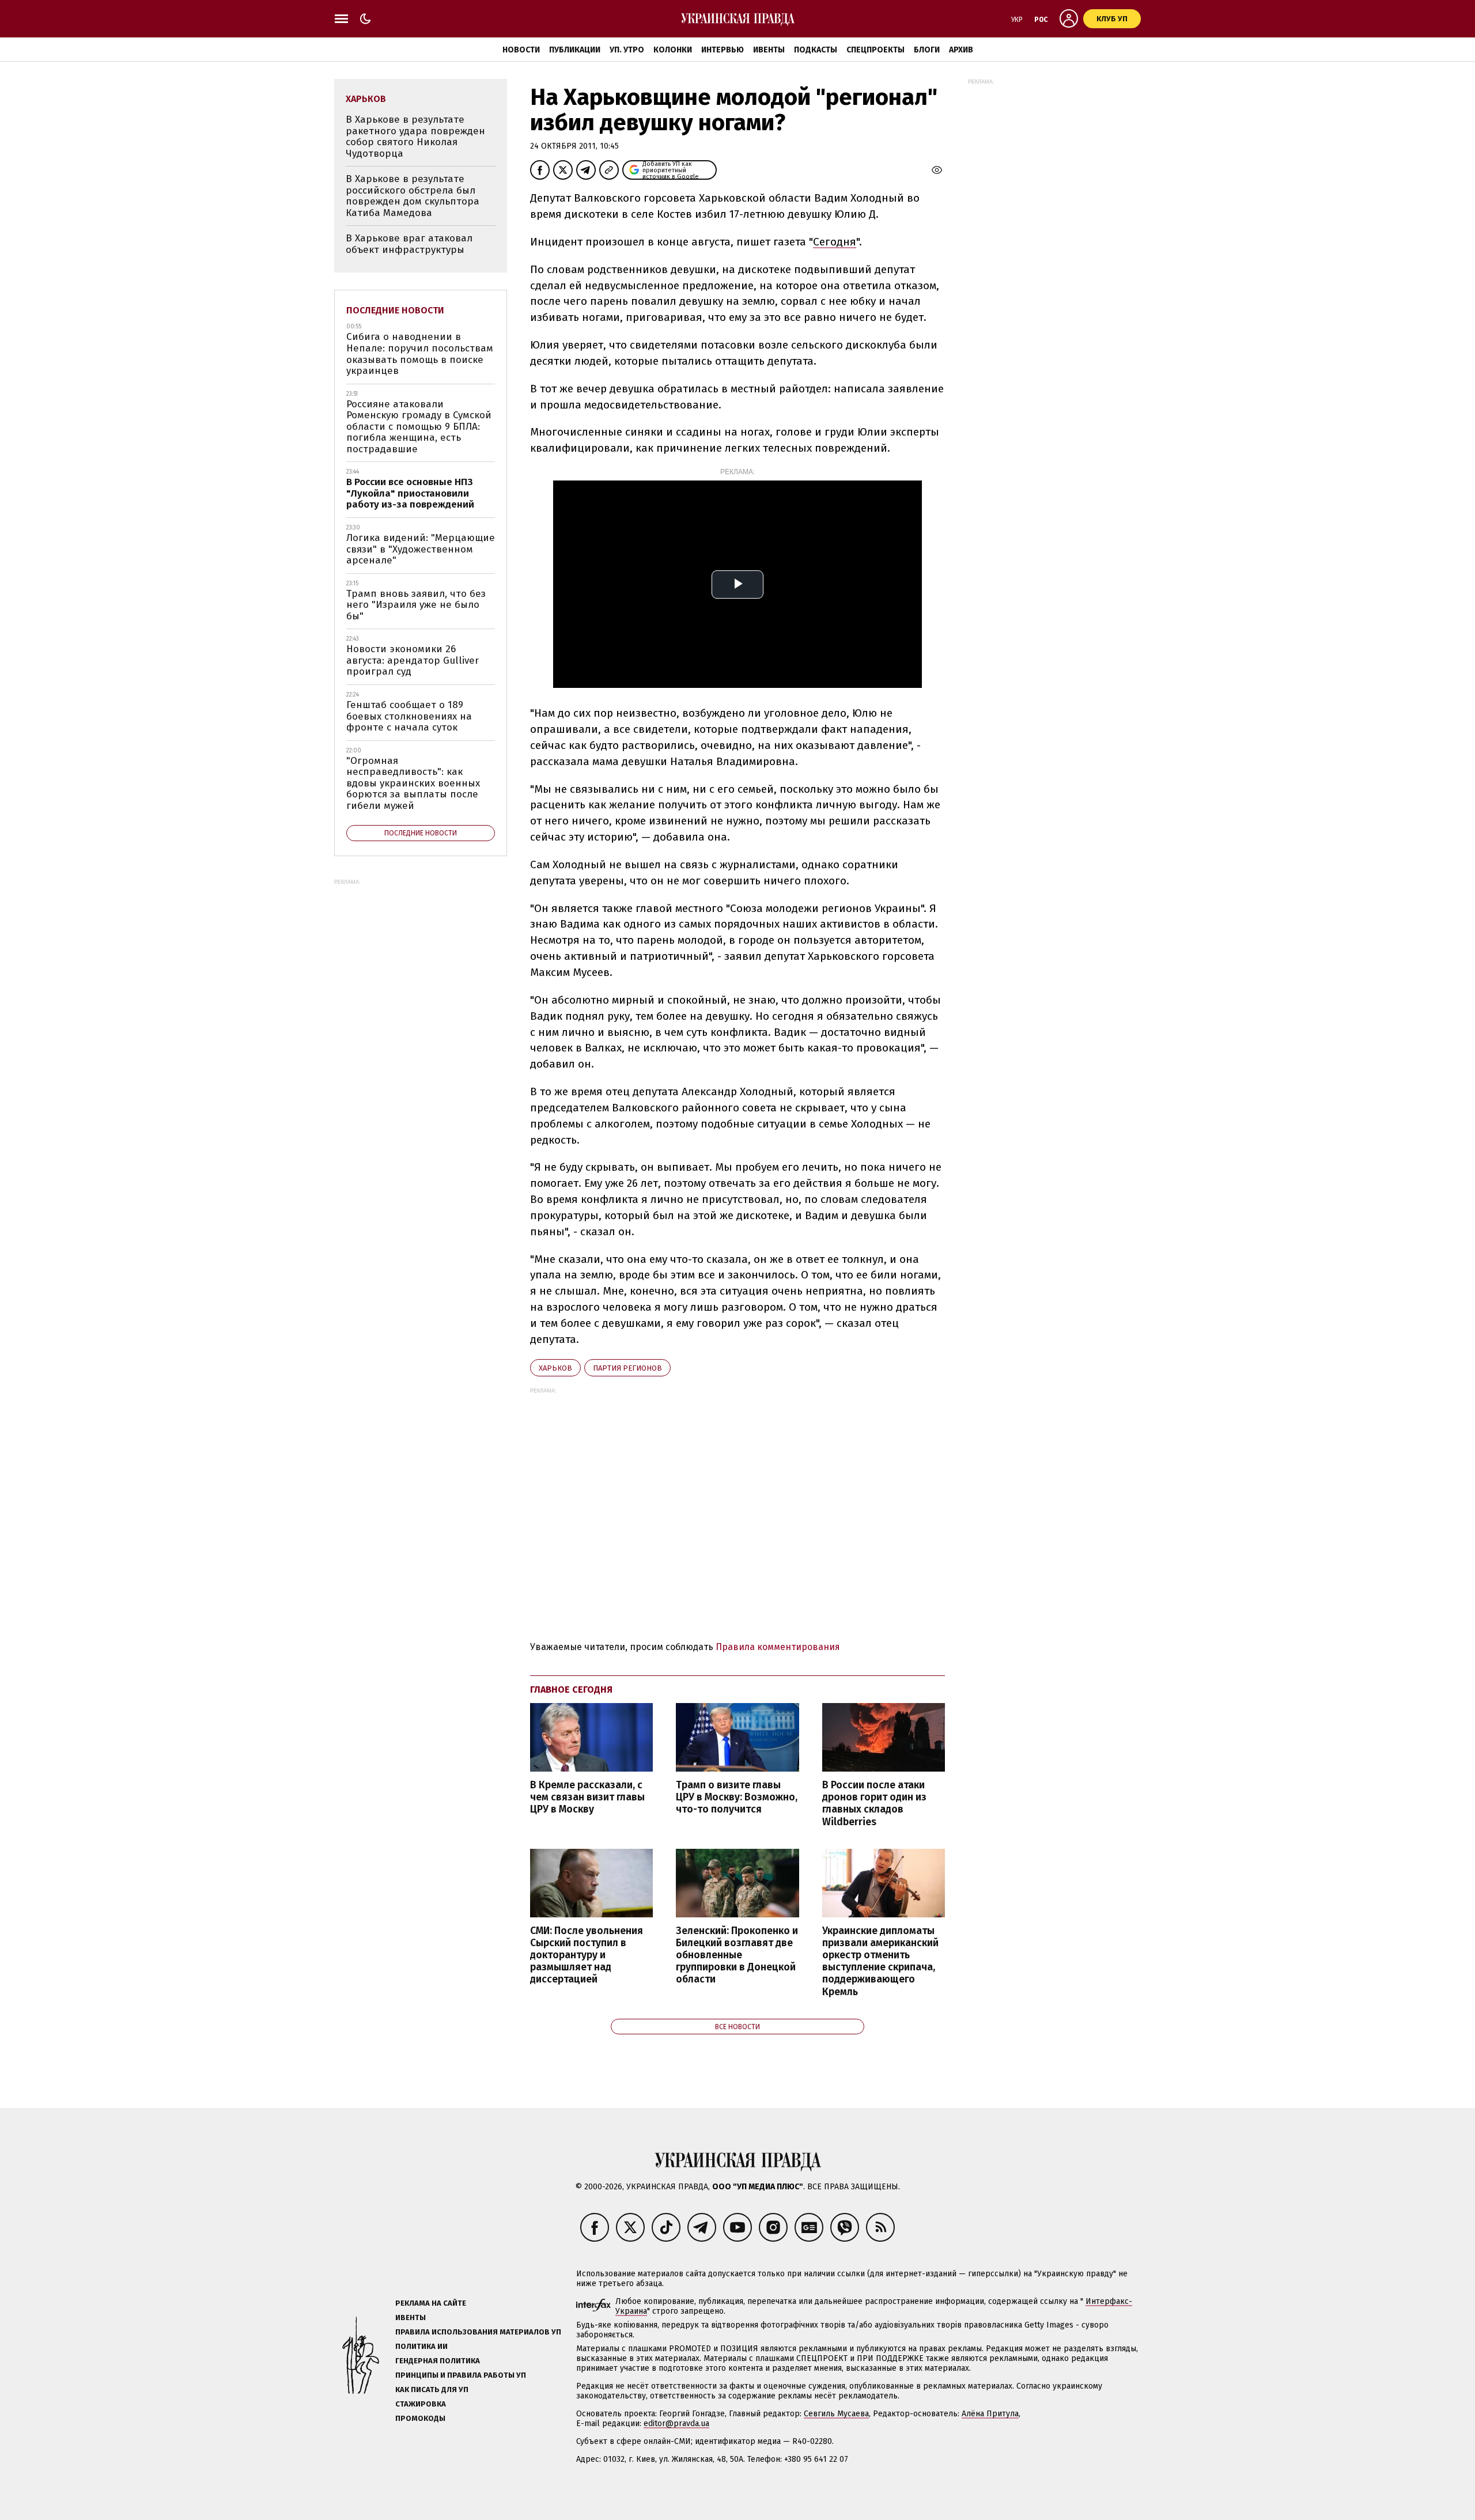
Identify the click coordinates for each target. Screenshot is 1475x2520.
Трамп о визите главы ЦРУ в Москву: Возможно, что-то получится (737, 1797)
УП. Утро (627, 50)
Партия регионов (627, 1368)
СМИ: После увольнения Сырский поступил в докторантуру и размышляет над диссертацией (587, 1955)
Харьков (555, 1368)
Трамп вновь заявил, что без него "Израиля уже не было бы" (416, 605)
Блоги (927, 50)
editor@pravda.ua (676, 2423)
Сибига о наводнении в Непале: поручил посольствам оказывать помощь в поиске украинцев (420, 354)
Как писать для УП (432, 2390)
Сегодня (835, 242)
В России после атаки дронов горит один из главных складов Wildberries (874, 1803)
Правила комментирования (778, 1647)
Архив (961, 50)
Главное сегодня (571, 1690)
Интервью (723, 50)
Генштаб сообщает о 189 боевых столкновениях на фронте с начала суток (409, 716)
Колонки (673, 50)
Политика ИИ (421, 2346)
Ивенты (769, 50)
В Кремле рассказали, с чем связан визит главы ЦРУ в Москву (587, 1797)
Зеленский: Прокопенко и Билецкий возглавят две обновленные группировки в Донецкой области (737, 1955)
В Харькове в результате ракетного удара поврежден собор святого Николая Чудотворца (415, 137)
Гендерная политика (438, 2361)
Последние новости (395, 310)
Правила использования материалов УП (478, 2332)
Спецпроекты (875, 50)
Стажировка (421, 2404)
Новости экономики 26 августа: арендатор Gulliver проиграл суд (413, 660)
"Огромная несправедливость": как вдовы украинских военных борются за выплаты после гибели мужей (413, 783)
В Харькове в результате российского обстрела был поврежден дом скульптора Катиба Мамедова (413, 196)
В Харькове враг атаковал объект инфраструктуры (409, 244)
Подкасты (816, 50)
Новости (521, 50)
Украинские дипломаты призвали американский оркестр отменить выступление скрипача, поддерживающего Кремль (880, 1961)
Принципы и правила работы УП (461, 2375)
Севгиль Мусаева (836, 2414)
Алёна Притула (990, 2414)
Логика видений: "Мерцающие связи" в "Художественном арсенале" (421, 549)
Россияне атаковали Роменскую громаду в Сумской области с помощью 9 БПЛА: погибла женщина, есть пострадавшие (419, 427)
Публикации (575, 50)
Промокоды (420, 2418)
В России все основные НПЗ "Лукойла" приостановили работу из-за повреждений (410, 493)
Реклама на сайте (431, 2303)
